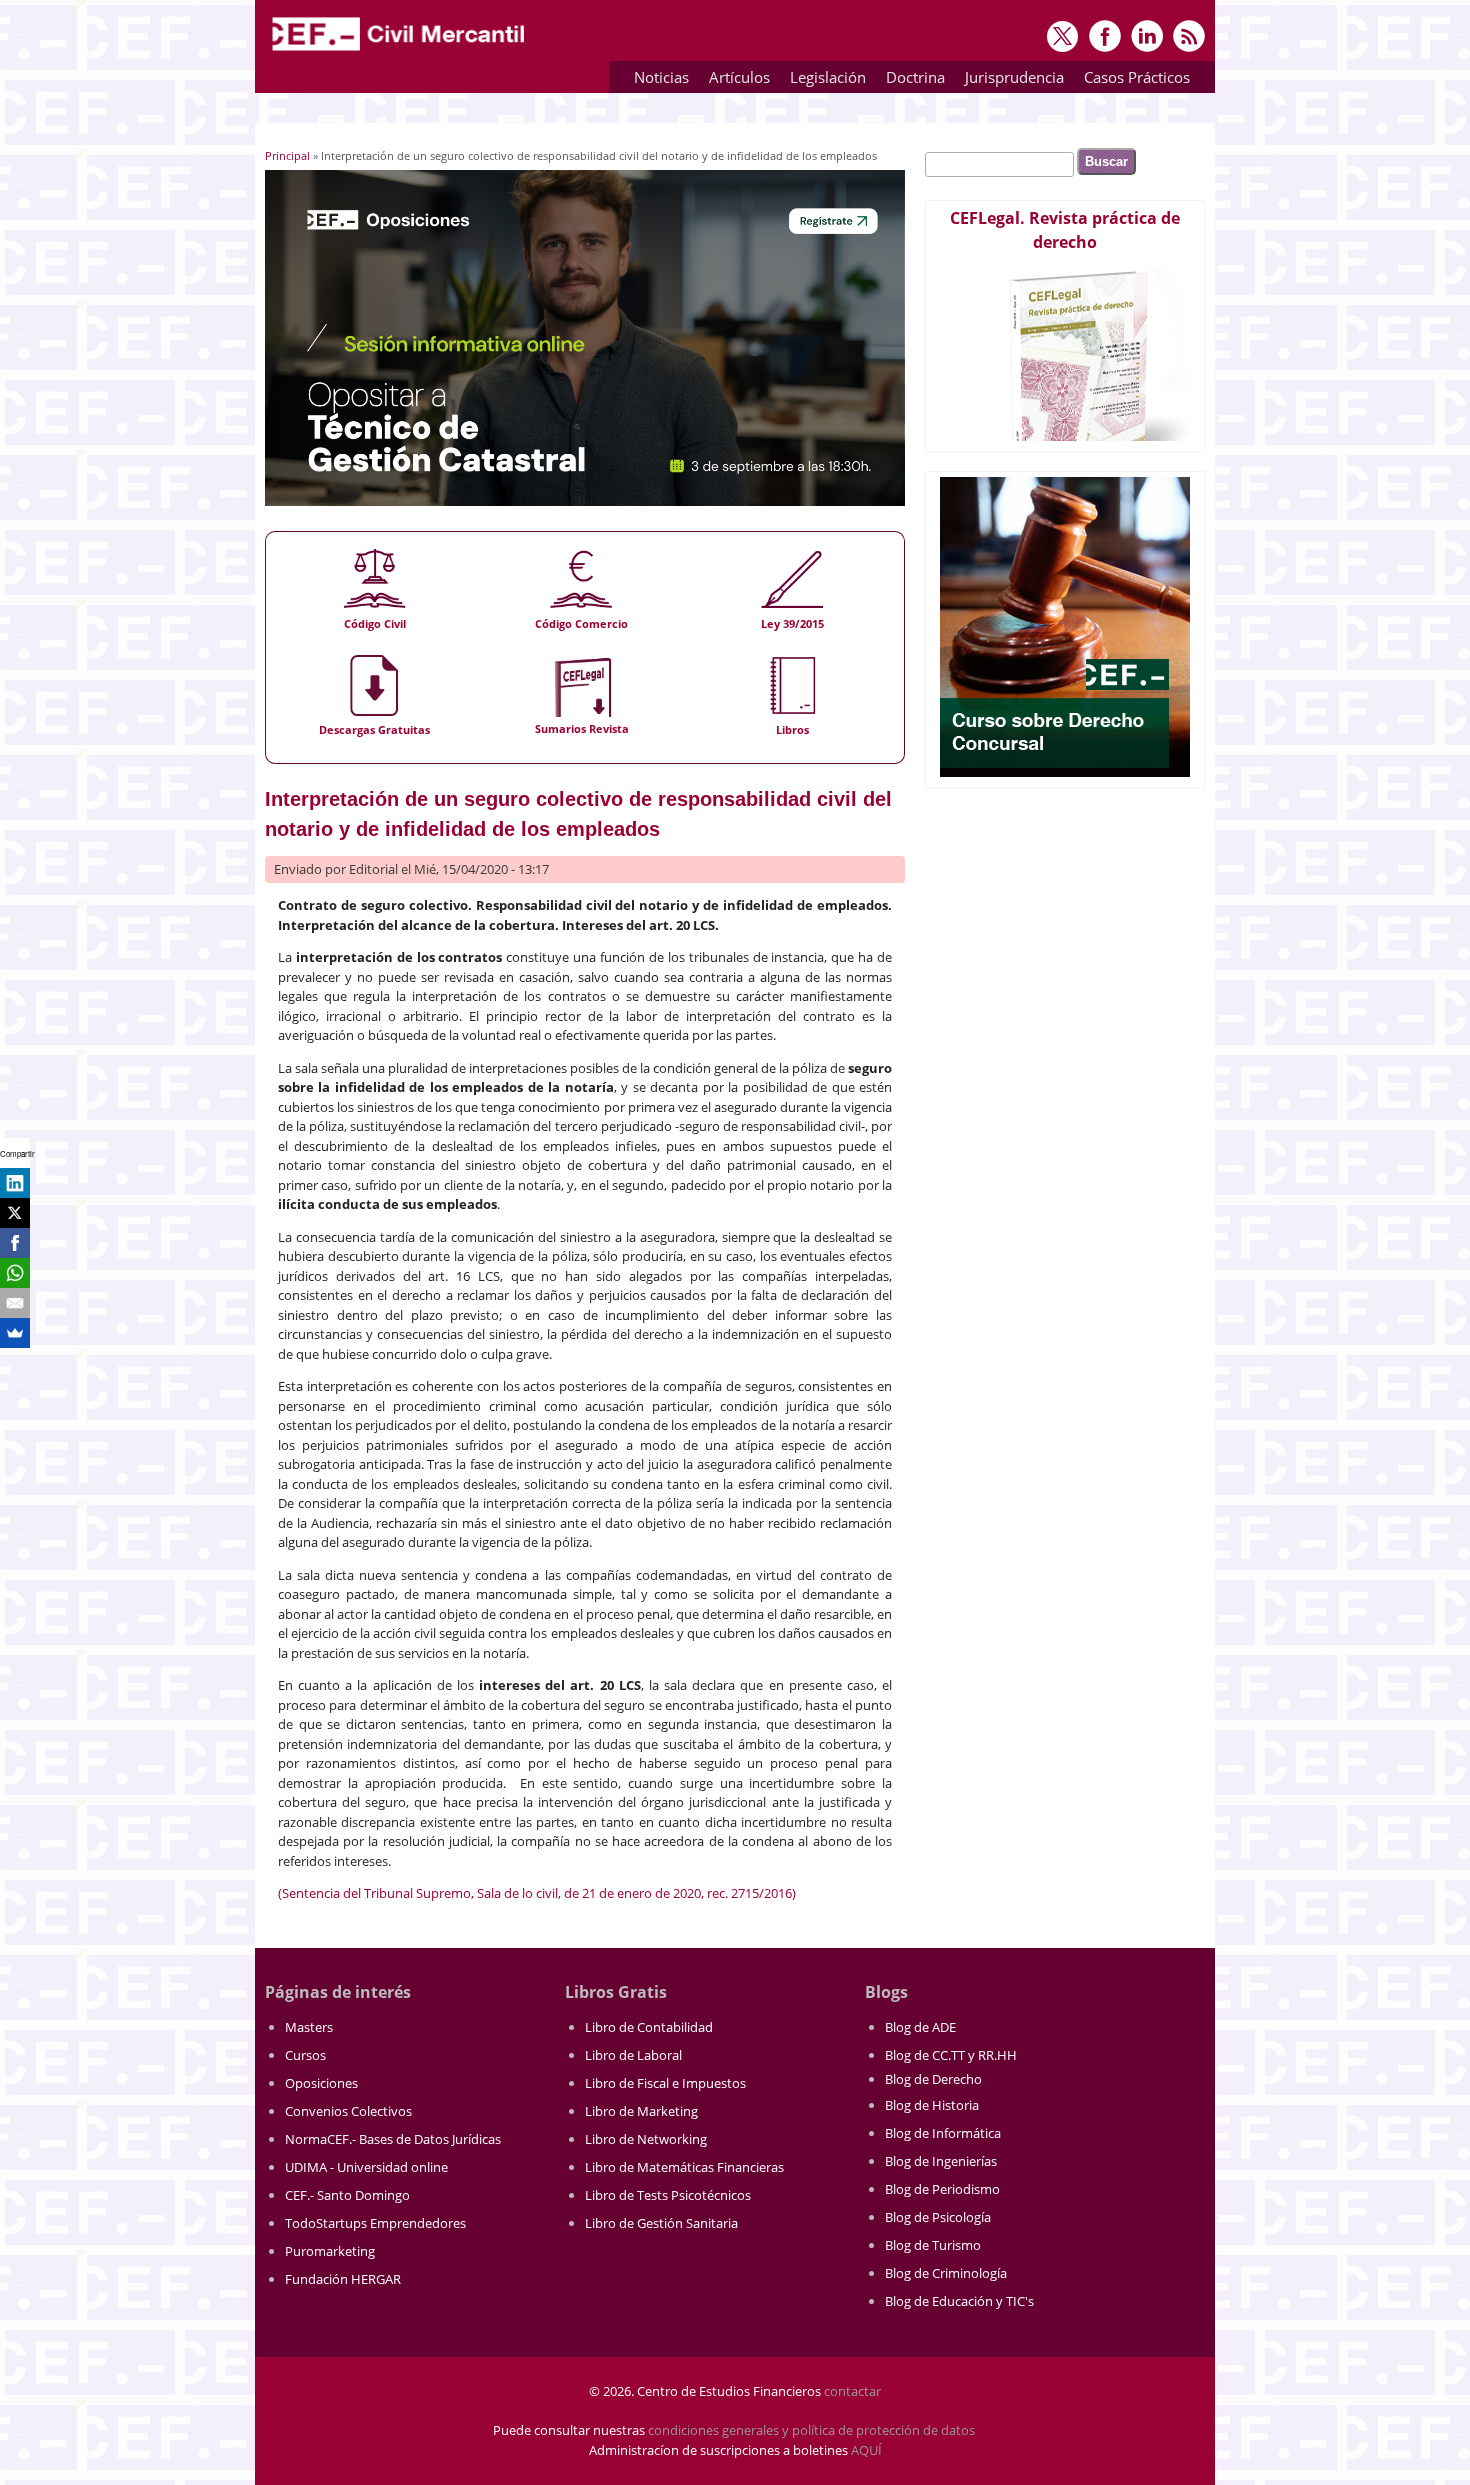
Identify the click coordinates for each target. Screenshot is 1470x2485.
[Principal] (400, 52)
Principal (287, 155)
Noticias (661, 77)
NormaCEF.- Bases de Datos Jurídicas (393, 2139)
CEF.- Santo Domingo (347, 2195)
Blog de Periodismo (942, 2189)
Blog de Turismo (933, 2245)
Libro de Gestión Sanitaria (661, 2223)
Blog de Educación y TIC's (959, 2301)
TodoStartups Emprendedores (375, 2223)
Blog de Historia (932, 2105)
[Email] (15, 1303)
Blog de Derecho (933, 2079)
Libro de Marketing (641, 2111)
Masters (309, 2027)
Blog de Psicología (938, 2217)
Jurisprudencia (1009, 80)
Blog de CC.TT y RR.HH (951, 2055)
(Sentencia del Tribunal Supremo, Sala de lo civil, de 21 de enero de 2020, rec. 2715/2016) (537, 1893)
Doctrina (910, 80)
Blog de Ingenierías (941, 2161)
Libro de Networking (646, 2139)
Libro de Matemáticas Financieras (684, 2167)
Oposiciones (321, 2083)
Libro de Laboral (633, 2055)
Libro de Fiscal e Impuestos (665, 2083)
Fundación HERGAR (343, 2279)
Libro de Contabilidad (649, 2027)
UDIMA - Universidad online (366, 2167)
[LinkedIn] (15, 1183)
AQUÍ (866, 2450)
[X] (15, 1213)
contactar (852, 2391)
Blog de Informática (943, 2133)
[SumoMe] (15, 1333)
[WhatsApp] (15, 1273)
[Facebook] (15, 1243)
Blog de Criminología (946, 2273)
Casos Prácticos (1132, 80)
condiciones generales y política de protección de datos (811, 2430)
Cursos (305, 2055)
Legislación (823, 80)
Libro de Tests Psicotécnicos (668, 2195)
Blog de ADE (920, 2027)
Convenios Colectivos (348, 2111)
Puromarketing (330, 2251)
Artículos (734, 80)
